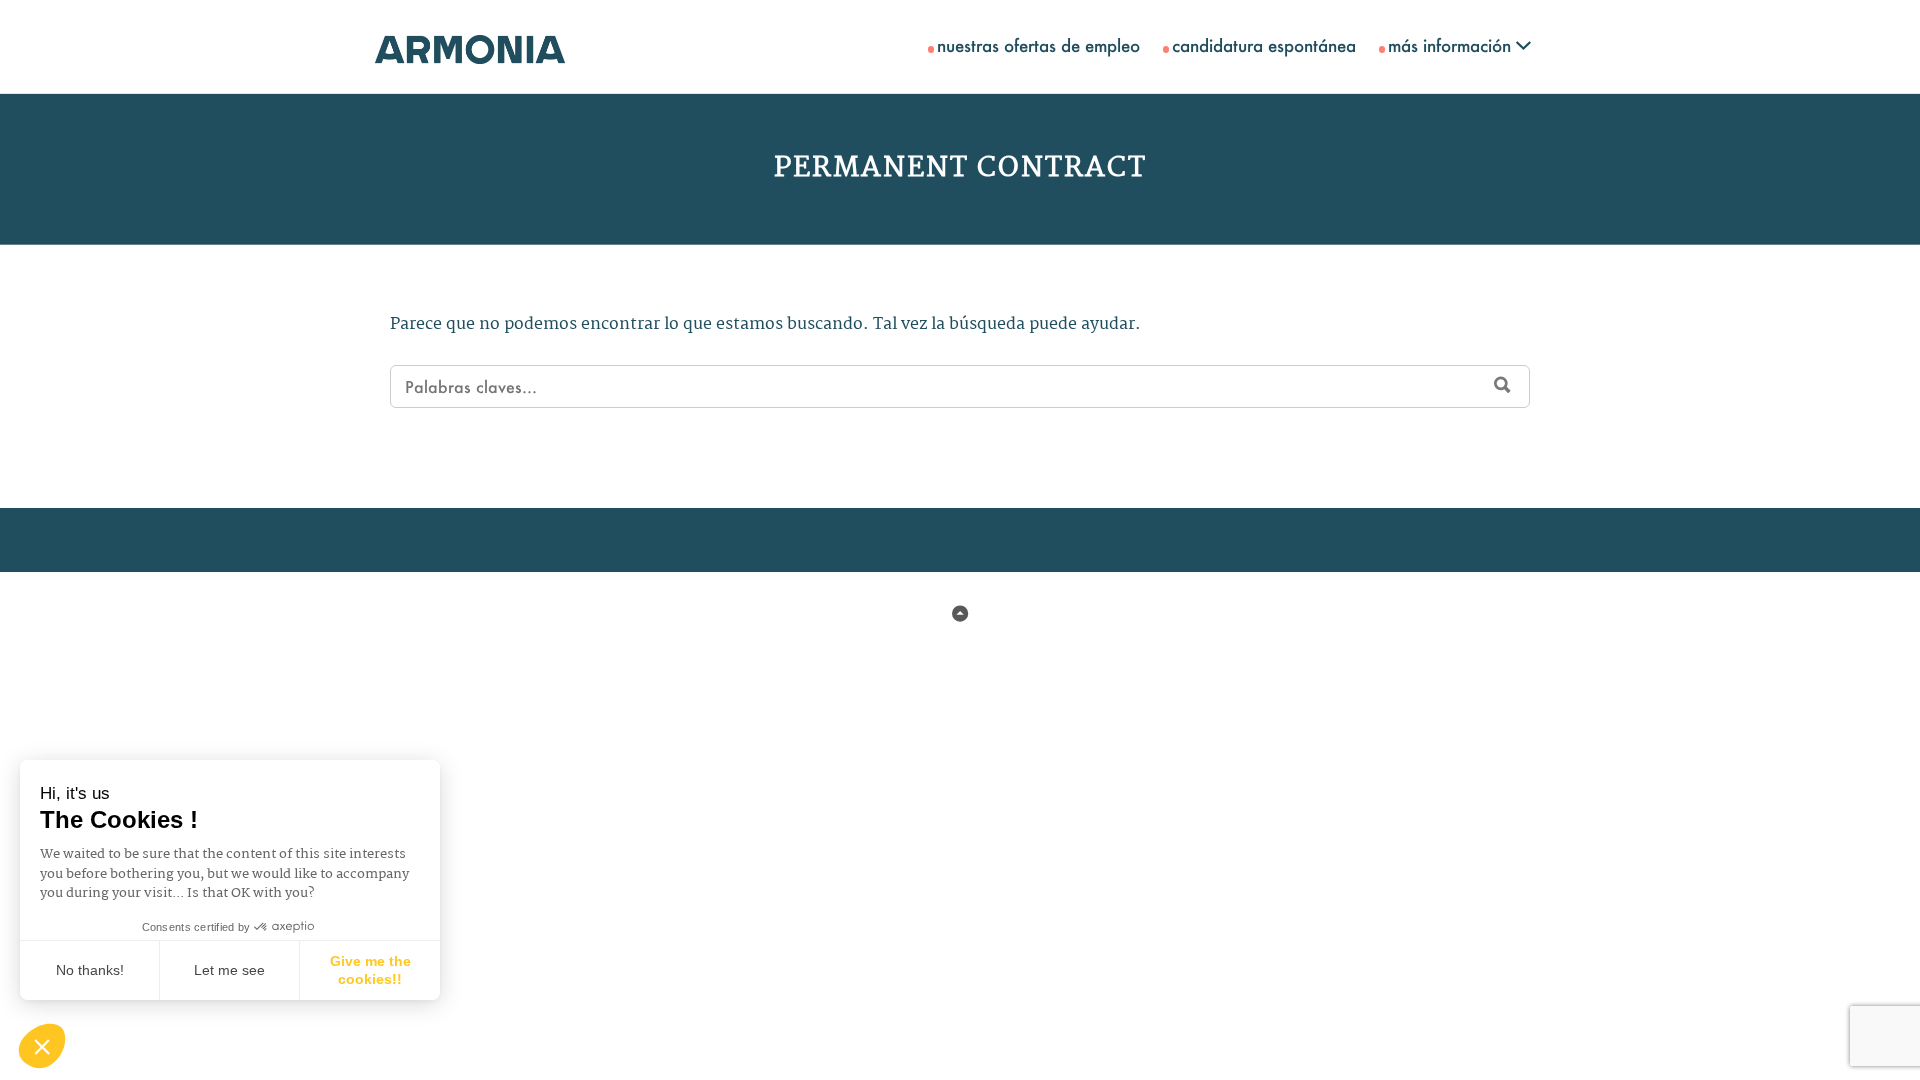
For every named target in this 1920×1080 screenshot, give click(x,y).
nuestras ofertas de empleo (1038, 45)
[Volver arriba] (960, 614)
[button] (42, 1046)
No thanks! (90, 970)
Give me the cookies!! (370, 970)
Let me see (229, 970)
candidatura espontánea (1264, 45)
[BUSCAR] (1502, 385)
